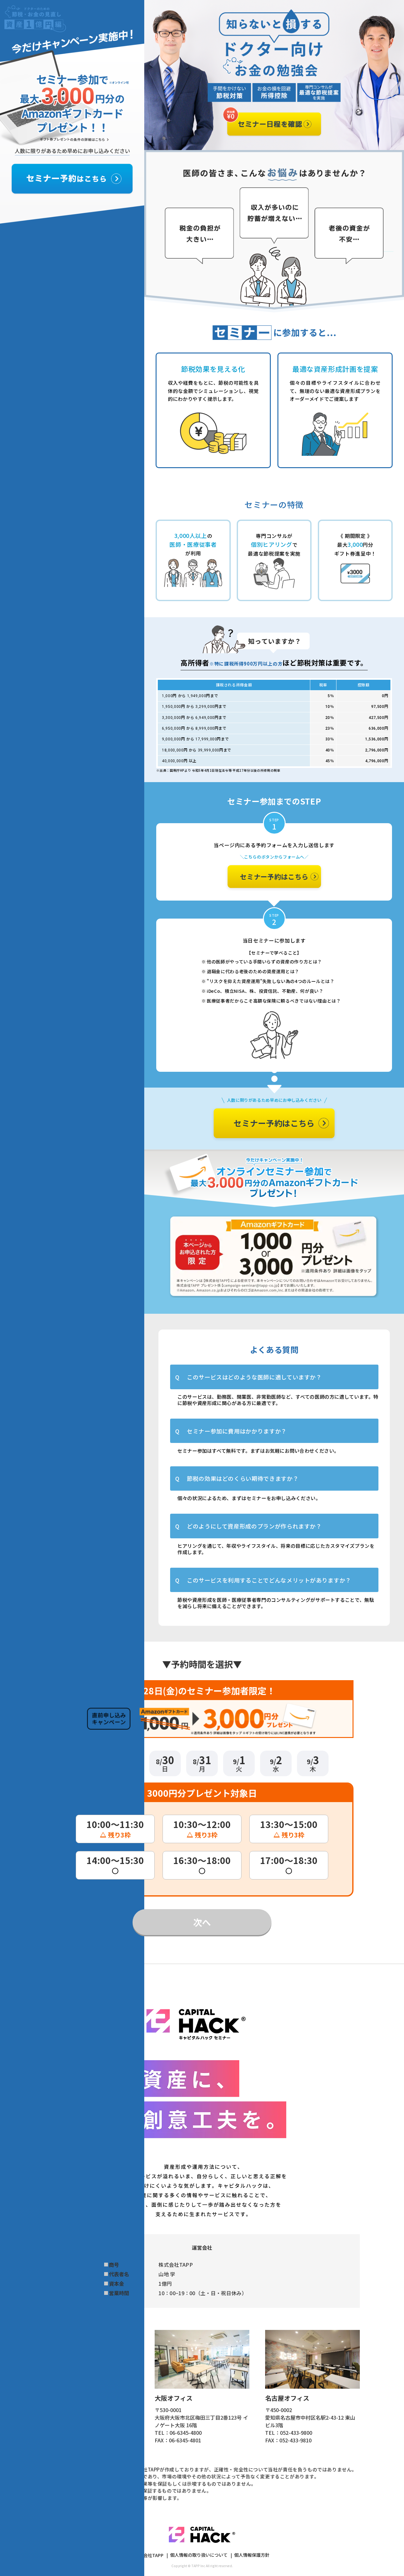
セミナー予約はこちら (274, 876)
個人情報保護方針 (252, 2555)
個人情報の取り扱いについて (199, 2555)
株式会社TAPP (149, 2555)
